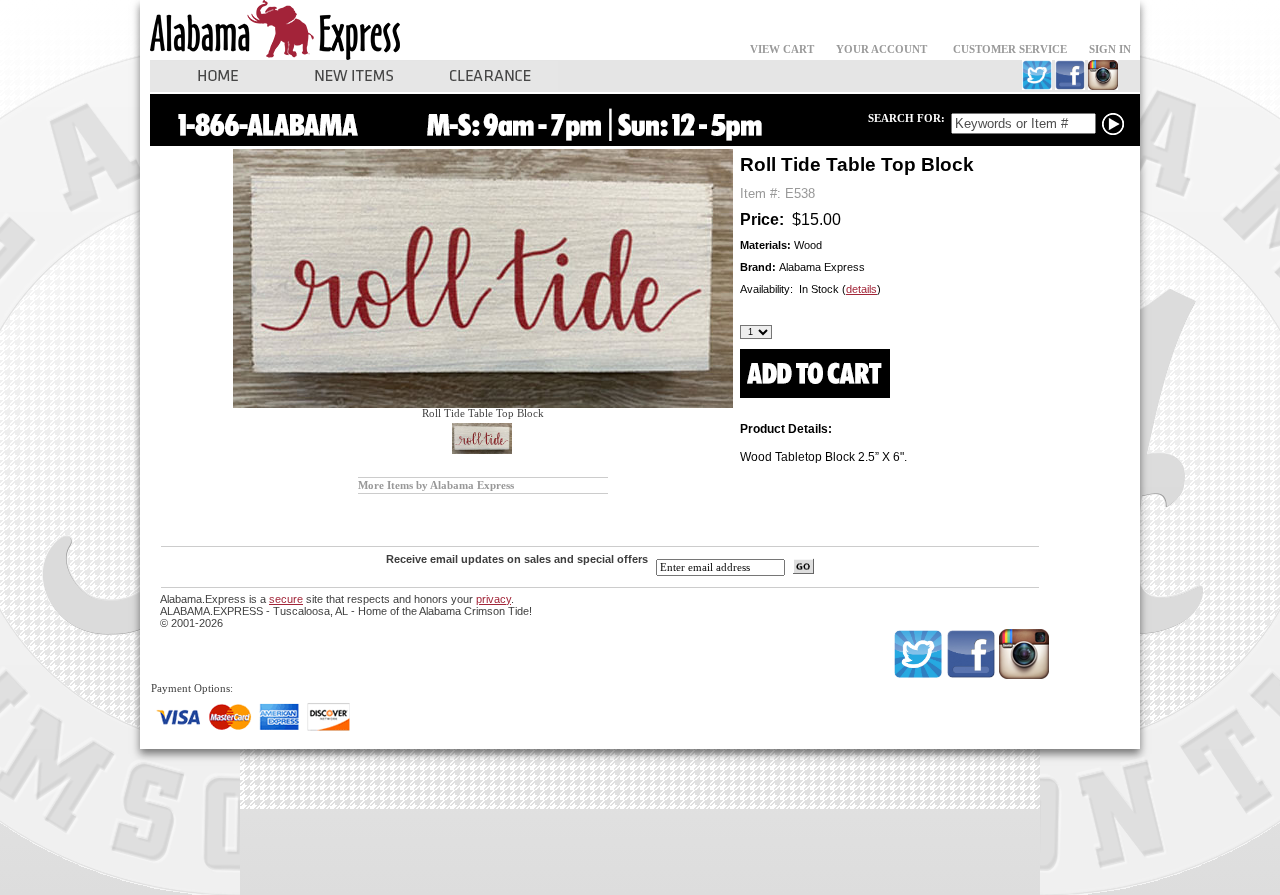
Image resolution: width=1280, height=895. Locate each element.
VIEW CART (782, 49)
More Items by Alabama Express (436, 485)
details (861, 289)
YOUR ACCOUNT (881, 49)
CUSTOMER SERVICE (1010, 49)
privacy (493, 599)
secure (286, 599)
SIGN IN (1110, 49)
